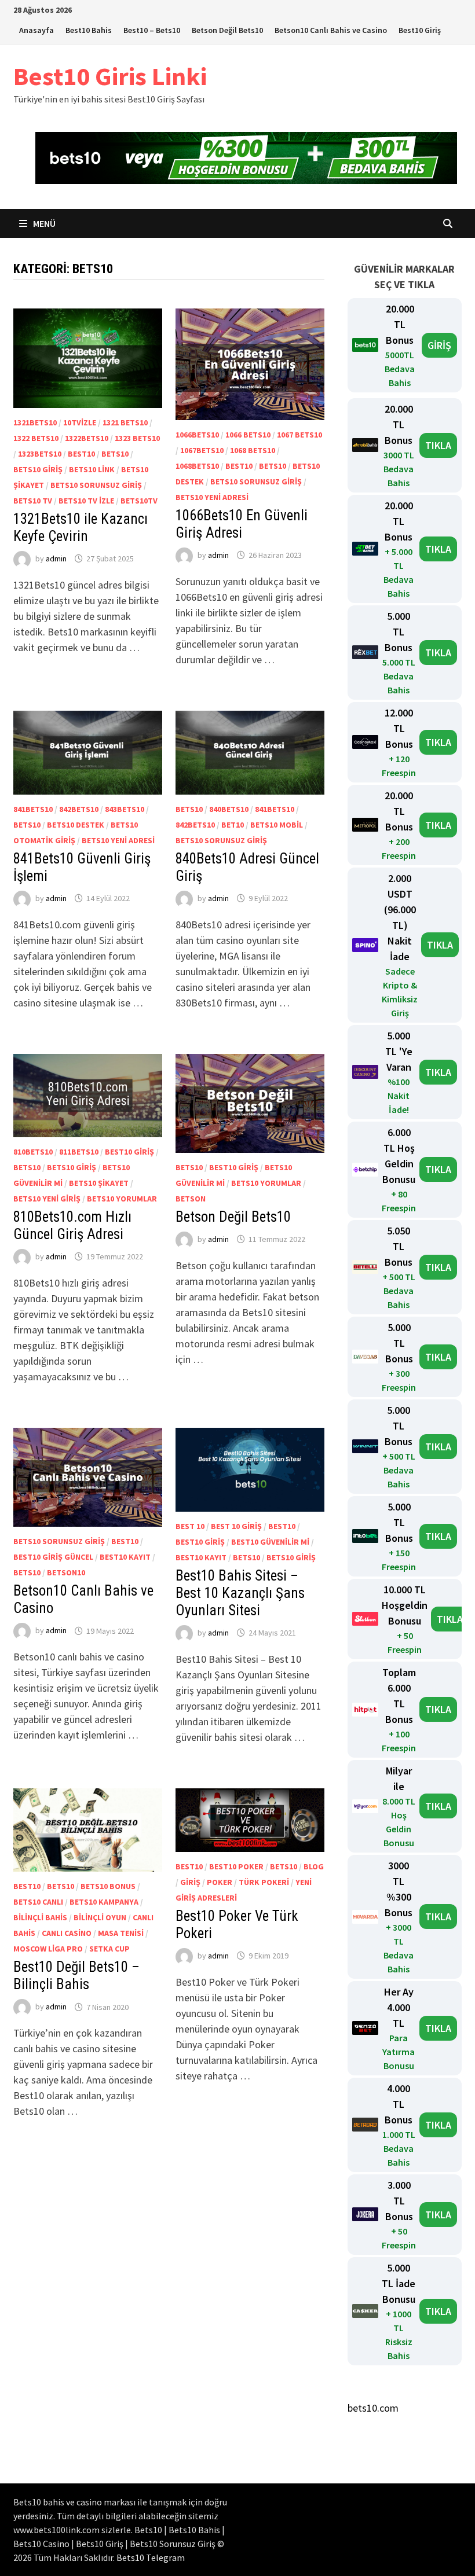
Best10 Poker (236, 1866)
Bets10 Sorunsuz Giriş (96, 485)
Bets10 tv (33, 501)
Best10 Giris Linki (110, 76)
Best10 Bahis (89, 30)
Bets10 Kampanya (104, 1902)
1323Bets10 (40, 454)
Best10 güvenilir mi (270, 1542)
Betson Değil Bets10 (227, 30)
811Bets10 (79, 1152)
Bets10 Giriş (38, 469)
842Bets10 (79, 809)
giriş (190, 1882)
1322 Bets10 (36, 438)
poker (220, 1882)
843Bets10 (125, 809)
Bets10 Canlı (38, 1902)
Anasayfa (36, 30)
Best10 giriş (129, 1152)
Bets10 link (92, 469)
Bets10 (115, 454)
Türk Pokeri (264, 1882)
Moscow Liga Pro (48, 1949)
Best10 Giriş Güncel (53, 1557)
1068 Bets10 (253, 450)
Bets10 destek (76, 825)
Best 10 (190, 1526)
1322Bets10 (87, 438)
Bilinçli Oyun (100, 1917)
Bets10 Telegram (151, 2557)
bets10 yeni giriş (47, 1199)
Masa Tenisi (121, 1933)
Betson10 (66, 1572)
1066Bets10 (197, 435)
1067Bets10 (202, 450)
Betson (191, 1199)
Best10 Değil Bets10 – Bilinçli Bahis (76, 1976)
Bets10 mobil (277, 825)
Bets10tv (139, 501)
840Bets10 (229, 809)
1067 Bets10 (299, 435)
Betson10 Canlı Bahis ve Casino (331, 30)
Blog (314, 1866)
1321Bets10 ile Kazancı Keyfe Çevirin (81, 528)
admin (56, 558)
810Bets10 (33, 1152)
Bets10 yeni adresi (212, 497)
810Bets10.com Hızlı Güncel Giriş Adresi (72, 1225)
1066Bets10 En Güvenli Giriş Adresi (242, 524)
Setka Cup (109, 1949)
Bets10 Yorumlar (122, 1199)
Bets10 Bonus (108, 1886)
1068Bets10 (197, 466)
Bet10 (233, 825)
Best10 (81, 454)
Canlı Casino (67, 1933)
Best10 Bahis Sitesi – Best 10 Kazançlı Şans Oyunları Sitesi (240, 1593)
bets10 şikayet (99, 1183)
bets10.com (373, 2408)
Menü (43, 223)
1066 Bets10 (248, 435)
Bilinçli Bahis (40, 1917)
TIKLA (438, 445)
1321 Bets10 (125, 422)
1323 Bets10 (137, 438)
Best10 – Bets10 (152, 30)
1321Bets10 (35, 422)
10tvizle (80, 422)
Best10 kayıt (125, 1557)
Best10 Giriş (420, 30)
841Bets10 (33, 809)
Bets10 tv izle (86, 501)
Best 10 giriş (236, 1526)
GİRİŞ (439, 345)
